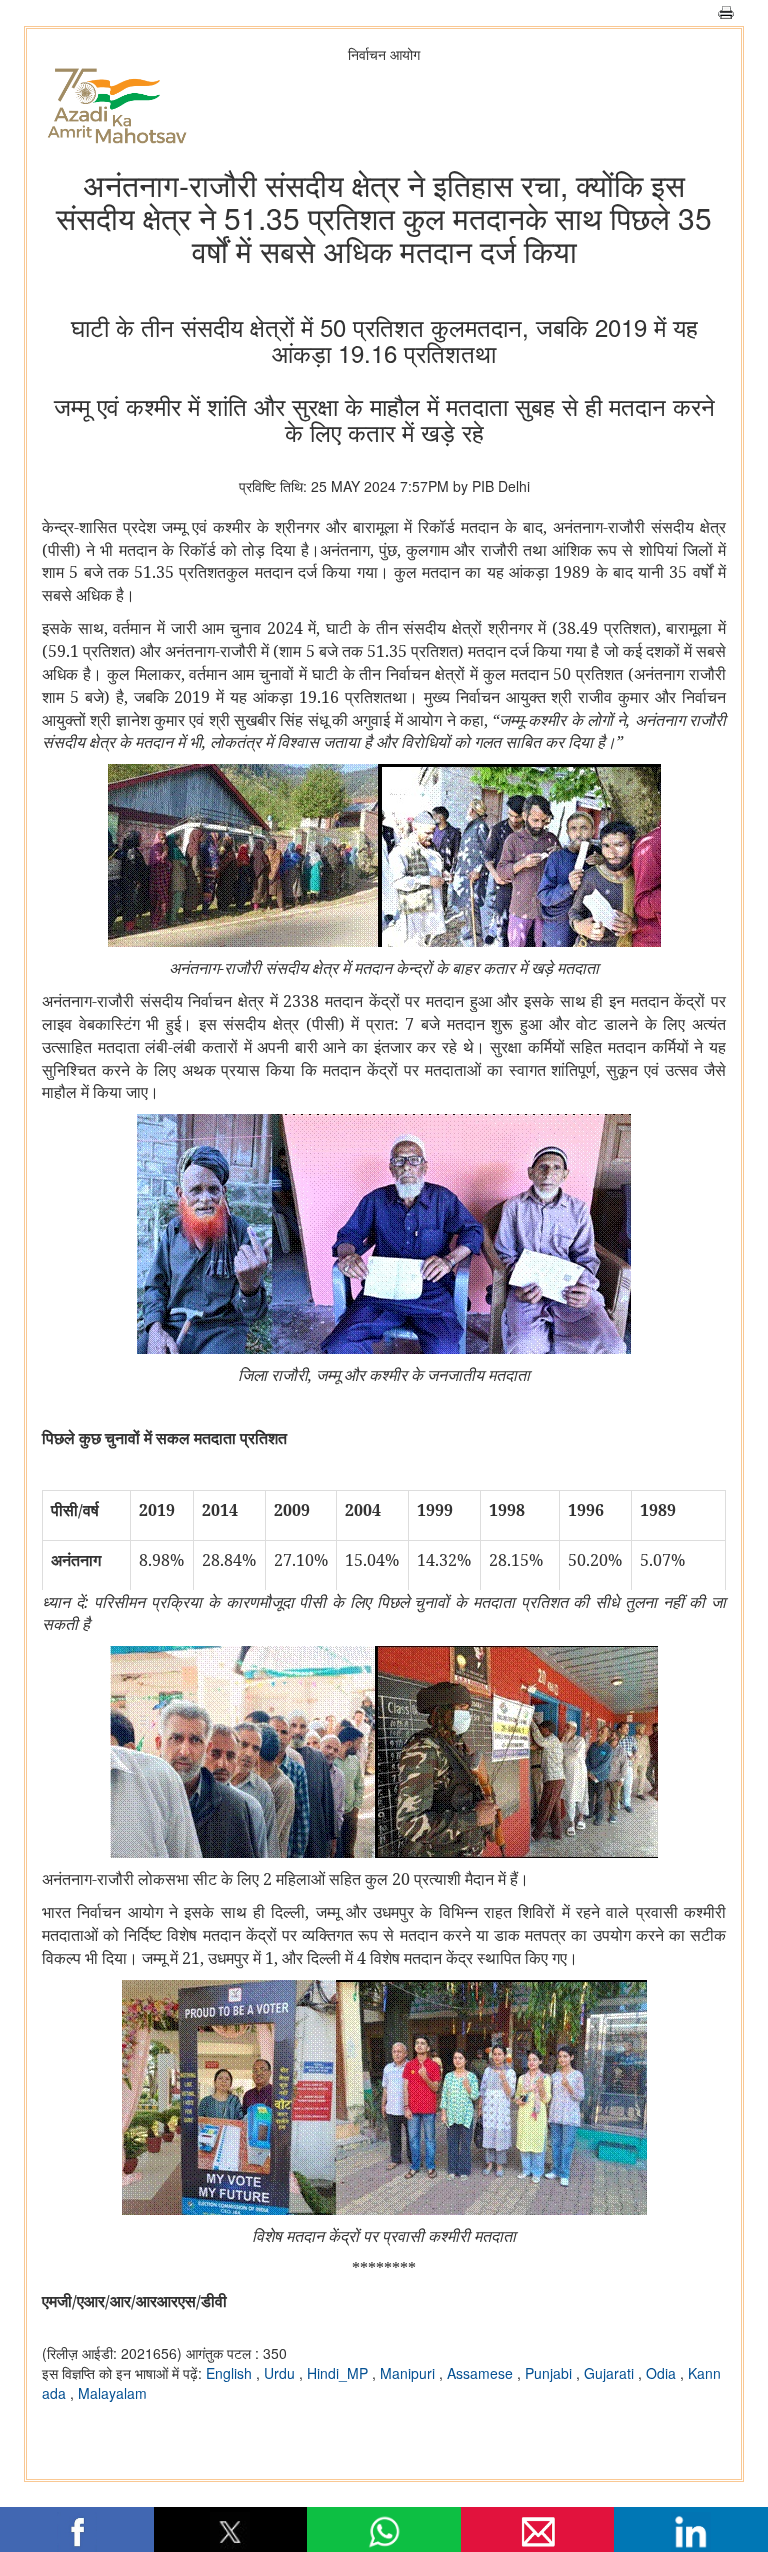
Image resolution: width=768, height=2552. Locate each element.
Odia (663, 2373)
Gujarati (611, 2373)
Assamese (482, 2373)
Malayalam (112, 2393)
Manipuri (409, 2373)
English (231, 2373)
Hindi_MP (339, 2373)
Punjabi (550, 2373)
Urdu (281, 2373)
